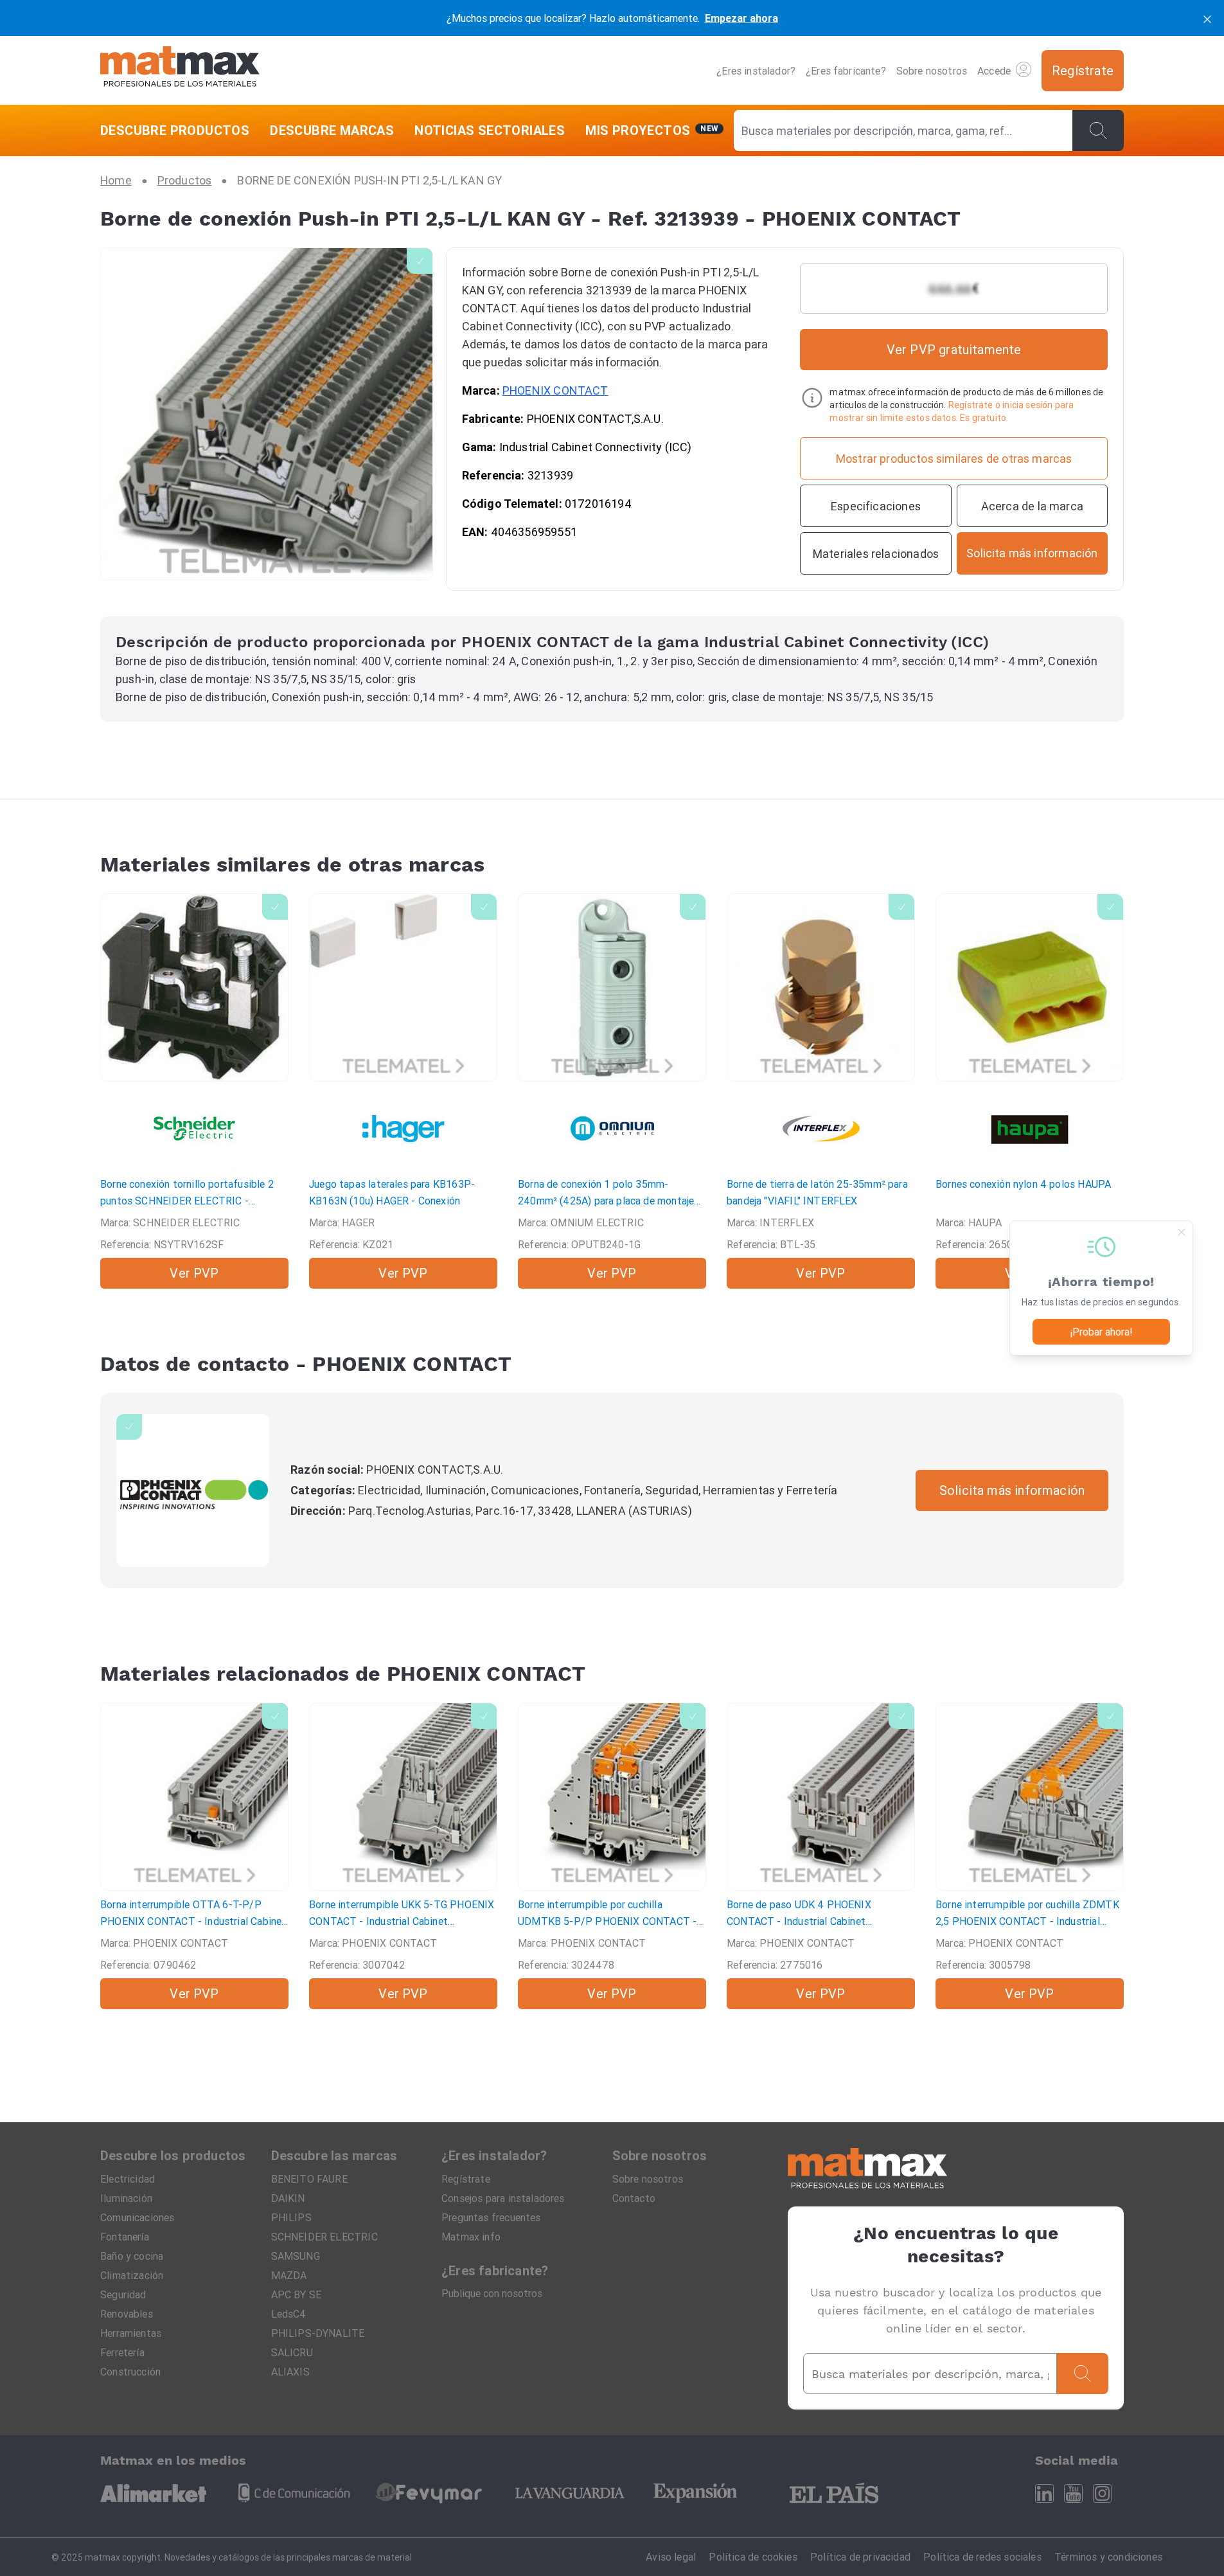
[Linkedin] (1044, 2493)
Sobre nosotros (932, 71)
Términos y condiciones (1108, 2557)
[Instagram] (1102, 2493)
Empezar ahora (741, 18)
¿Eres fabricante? (846, 71)
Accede (994, 71)
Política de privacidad (860, 2557)
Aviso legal (671, 2557)
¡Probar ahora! (1101, 1332)
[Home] (180, 70)
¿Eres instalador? (756, 71)
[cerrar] (1207, 18)
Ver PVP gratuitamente (954, 349)
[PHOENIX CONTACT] (193, 1490)
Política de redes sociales (982, 2557)
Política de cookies (753, 2557)
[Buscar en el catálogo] (1098, 130)
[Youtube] (1073, 2493)
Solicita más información (1012, 1490)
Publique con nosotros (492, 2293)
